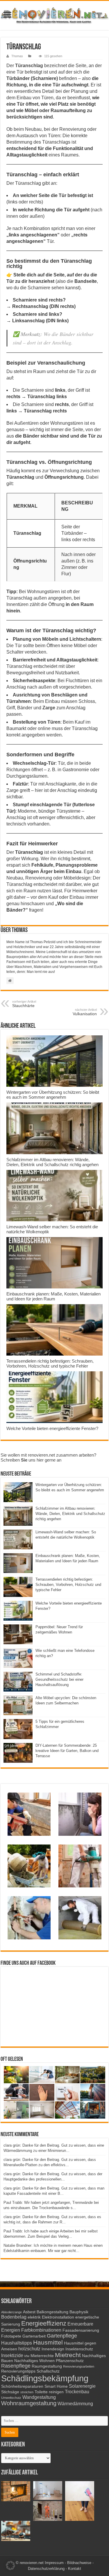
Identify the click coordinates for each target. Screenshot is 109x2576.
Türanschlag (29, 66)
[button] (10, 2565)
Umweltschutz (11, 2398)
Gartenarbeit (34, 2336)
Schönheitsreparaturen (22, 2386)
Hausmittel (48, 2342)
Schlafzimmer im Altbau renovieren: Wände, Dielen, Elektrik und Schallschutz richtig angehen (52, 1162)
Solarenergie (82, 2386)
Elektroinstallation (58, 2317)
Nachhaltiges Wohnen (34, 2361)
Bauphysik (79, 2312)
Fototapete (11, 2336)
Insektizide (12, 2355)
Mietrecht (68, 2355)
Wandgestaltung (39, 2397)
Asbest (29, 2312)
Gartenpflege (62, 2336)
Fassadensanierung (81, 2330)
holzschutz (29, 2349)
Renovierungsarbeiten (79, 2366)
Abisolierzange (11, 2312)
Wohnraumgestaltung (29, 2403)
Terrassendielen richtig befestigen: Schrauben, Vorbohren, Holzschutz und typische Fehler (50, 1363)
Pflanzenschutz (70, 2361)
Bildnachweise (79, 2563)
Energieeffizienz (44, 2323)
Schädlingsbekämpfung (45, 2378)
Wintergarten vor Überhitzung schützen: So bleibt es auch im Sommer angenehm (53, 1095)
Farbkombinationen (41, 2330)
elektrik (34, 2317)
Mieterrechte (42, 2356)
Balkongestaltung (52, 2312)
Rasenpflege (16, 2366)
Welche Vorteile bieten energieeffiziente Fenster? (52, 1428)
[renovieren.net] (54, 14)
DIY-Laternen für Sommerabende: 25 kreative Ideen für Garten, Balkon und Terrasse (67, 1751)
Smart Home (56, 2386)
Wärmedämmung (75, 2403)
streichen (27, 2392)
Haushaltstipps (17, 2343)
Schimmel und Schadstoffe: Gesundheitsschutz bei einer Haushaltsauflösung (59, 1679)
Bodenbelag (14, 2317)
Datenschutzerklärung (46, 2569)
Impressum (54, 2563)
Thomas (17, 56)
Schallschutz (48, 2371)
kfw (27, 2356)
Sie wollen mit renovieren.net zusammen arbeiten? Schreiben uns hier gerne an (48, 1457)
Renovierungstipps (18, 2371)
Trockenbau (77, 2392)
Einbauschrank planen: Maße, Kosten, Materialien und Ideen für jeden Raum (53, 1296)
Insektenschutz (79, 2349)
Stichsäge (10, 2392)
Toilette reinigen (49, 2392)
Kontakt (75, 2569)
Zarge (49, 708)
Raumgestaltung (47, 2366)
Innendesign (53, 2349)
